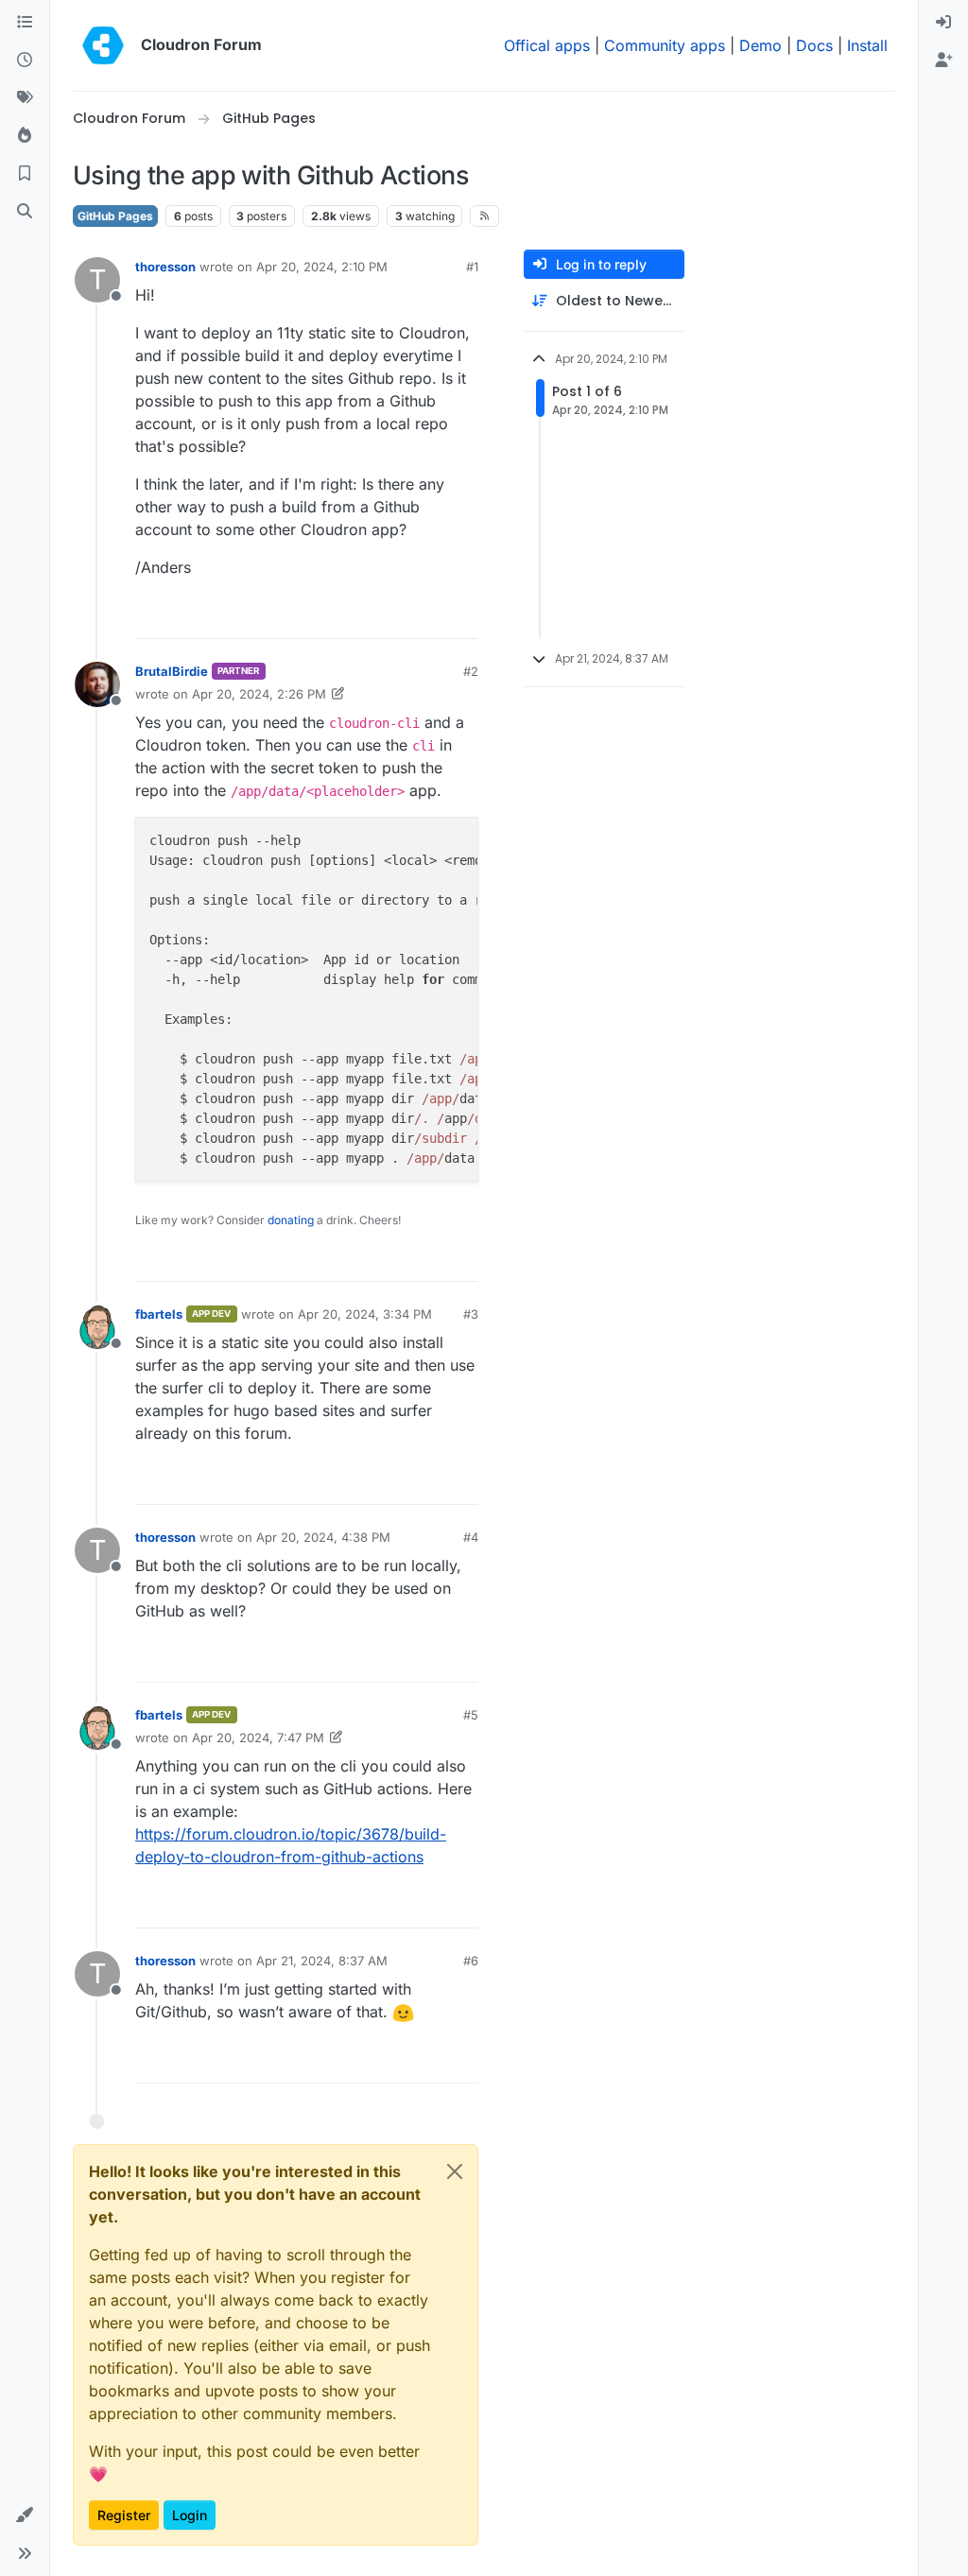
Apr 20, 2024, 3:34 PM (365, 1314)
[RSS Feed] (484, 216)
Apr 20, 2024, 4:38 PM (323, 1537)
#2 (471, 671)
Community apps (665, 45)
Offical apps (547, 45)
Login (190, 2515)
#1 (472, 267)
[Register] (943, 61)
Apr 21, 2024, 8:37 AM (322, 1961)
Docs (814, 45)
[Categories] (25, 23)
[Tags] (25, 98)
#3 (471, 1314)
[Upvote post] (435, 616)
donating (291, 1220)
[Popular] (25, 136)
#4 (471, 1537)
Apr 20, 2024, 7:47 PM (258, 1738)
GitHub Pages (115, 216)
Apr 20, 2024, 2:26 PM (259, 694)
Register (124, 2515)
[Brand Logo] (103, 45)
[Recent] (25, 61)
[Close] (455, 2171)
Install (867, 45)
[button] (25, 2515)
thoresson (165, 267)
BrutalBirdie (172, 671)
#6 (471, 1961)
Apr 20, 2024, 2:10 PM (322, 267)
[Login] (943, 23)
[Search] (25, 212)
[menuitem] (943, 23)
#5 (471, 1715)
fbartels (159, 1314)
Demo (761, 45)
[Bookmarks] (25, 174)
